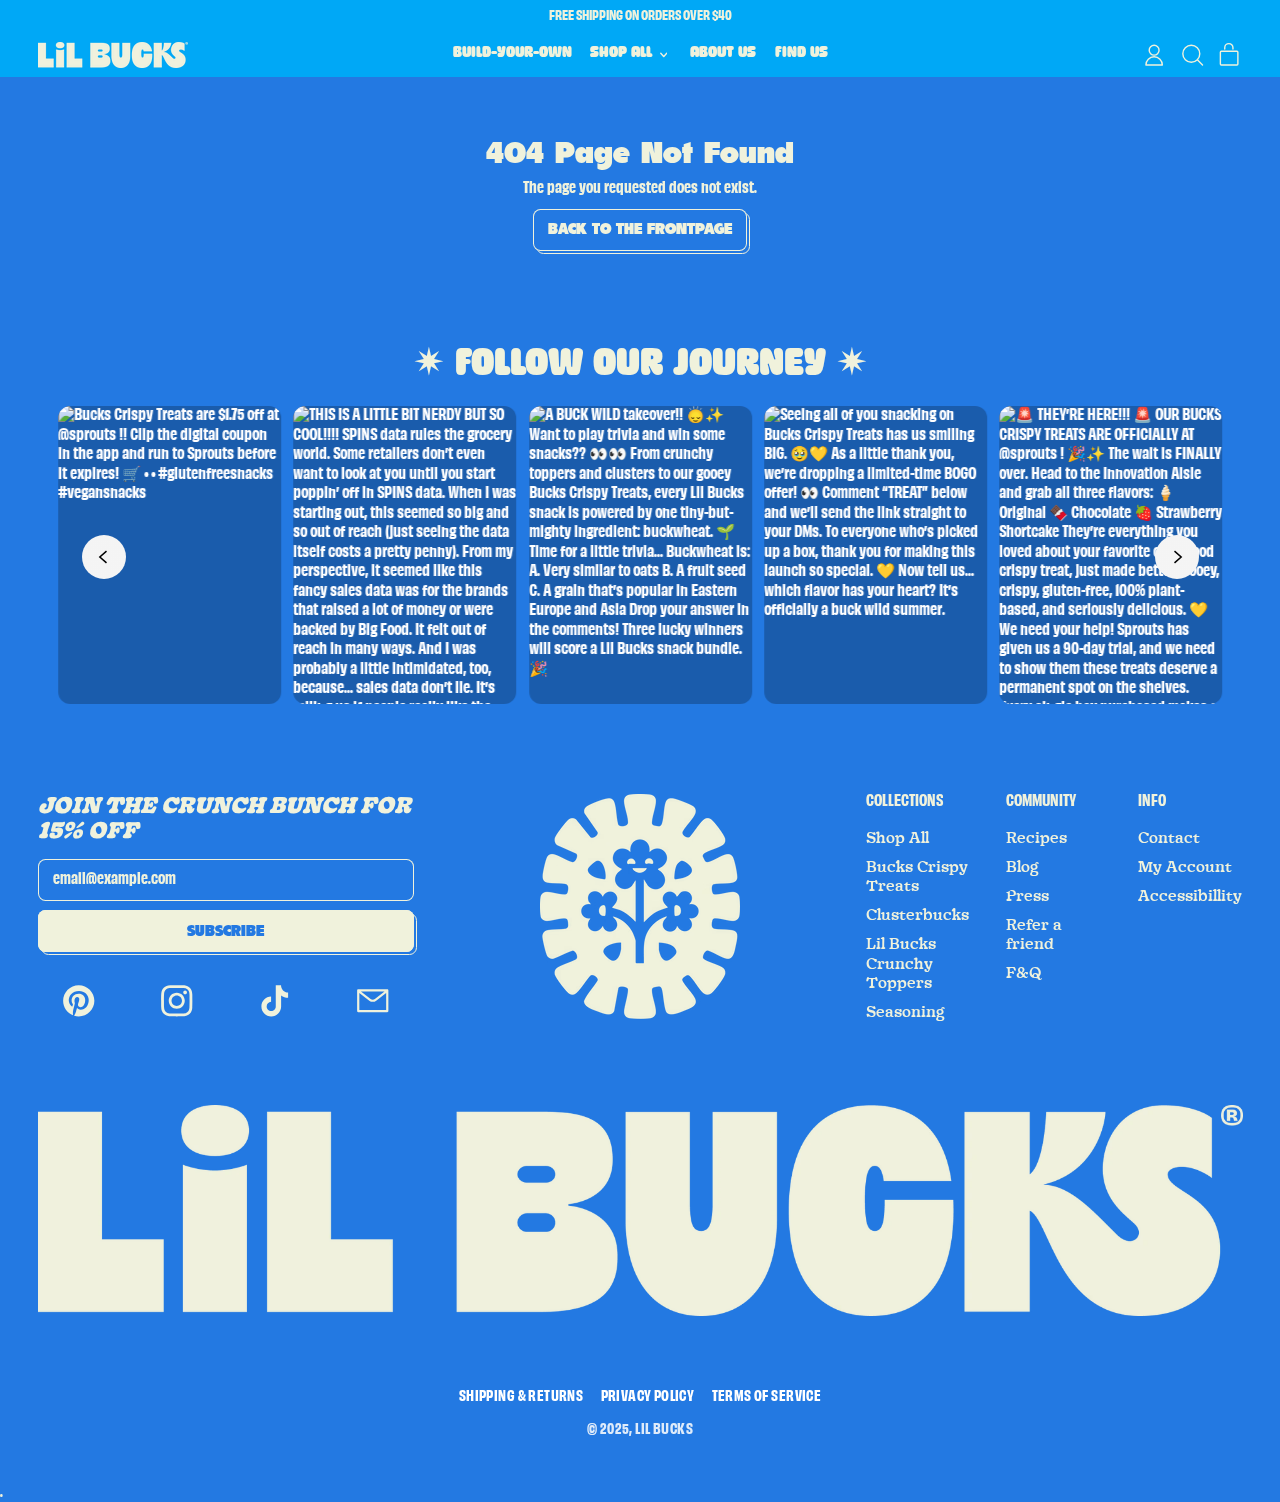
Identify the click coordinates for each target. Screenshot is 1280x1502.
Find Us (801, 53)
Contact (1169, 838)
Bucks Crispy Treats (917, 877)
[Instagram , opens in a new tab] (177, 1015)
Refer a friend (1034, 935)
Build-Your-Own (512, 53)
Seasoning (905, 1012)
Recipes (1036, 838)
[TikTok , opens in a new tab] (275, 1015)
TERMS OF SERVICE (766, 1397)
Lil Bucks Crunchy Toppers (901, 963)
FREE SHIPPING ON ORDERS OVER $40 (640, 16)
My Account (1185, 867)
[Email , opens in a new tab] (373, 1015)
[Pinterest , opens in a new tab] (79, 1015)
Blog (1022, 867)
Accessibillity (1190, 896)
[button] (1192, 55)
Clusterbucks (917, 915)
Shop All (897, 838)
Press (1027, 896)
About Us (723, 53)
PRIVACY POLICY (648, 1397)
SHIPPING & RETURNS (521, 1397)
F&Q (1024, 973)
